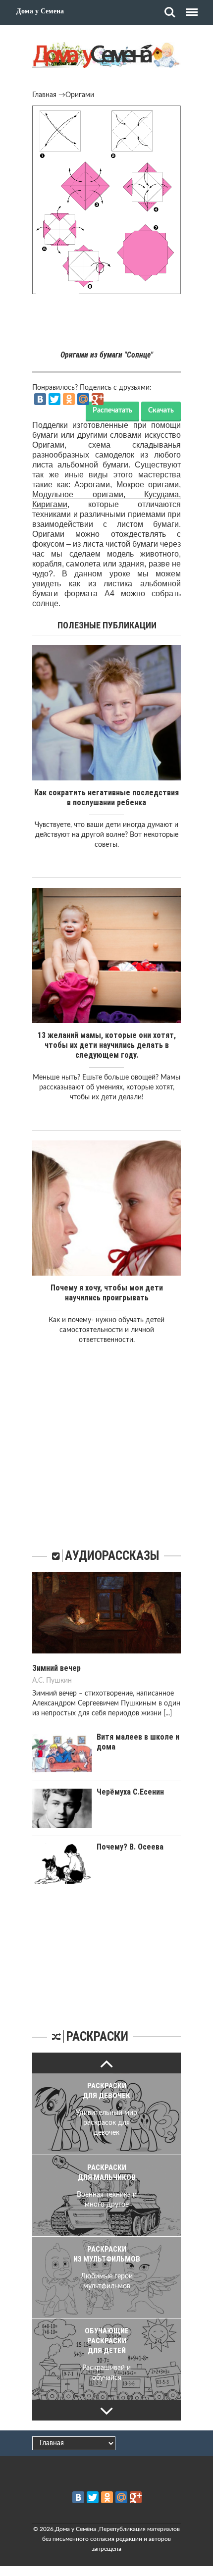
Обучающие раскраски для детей (107, 2341)
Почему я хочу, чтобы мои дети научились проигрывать (107, 1293)
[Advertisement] (106, 324)
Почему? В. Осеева (130, 1847)
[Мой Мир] (83, 399)
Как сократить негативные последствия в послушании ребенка (106, 798)
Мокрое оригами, (149, 485)
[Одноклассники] (69, 399)
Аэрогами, (95, 485)
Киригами (50, 504)
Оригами (80, 95)
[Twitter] (54, 399)
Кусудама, (162, 494)
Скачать (161, 411)
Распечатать (112, 411)
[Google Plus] (98, 399)
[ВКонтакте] (40, 399)
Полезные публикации (107, 625)
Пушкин (59, 1681)
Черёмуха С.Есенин (130, 1792)
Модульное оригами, (88, 494)
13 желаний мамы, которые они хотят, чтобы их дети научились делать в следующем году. (107, 1045)
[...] (168, 1713)
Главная (44, 95)
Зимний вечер (56, 1668)
